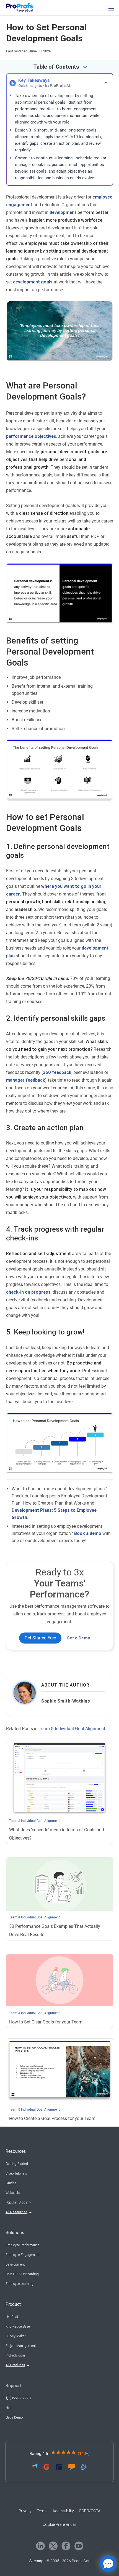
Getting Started (17, 2164)
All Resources (16, 2212)
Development (15, 2264)
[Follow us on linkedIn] (40, 2546)
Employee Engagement (23, 2255)
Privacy (25, 2511)
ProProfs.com (15, 2355)
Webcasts (13, 2193)
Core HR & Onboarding (22, 2274)
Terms (42, 2511)
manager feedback (26, 1080)
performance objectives (31, 436)
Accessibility (63, 2511)
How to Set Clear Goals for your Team (46, 2022)
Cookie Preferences (59, 2524)
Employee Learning (20, 2284)
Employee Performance (22, 2245)
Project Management (21, 2346)
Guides (11, 2183)
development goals (33, 282)
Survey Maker (15, 2336)
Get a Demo (78, 1638)
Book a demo (88, 1533)
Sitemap (36, 2561)
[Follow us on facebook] (66, 2546)
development (63, 212)
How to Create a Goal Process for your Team (52, 2118)
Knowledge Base (18, 2326)
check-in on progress (28, 1292)
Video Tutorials (16, 2173)
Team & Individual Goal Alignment (72, 1729)
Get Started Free (40, 1638)
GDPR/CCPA (90, 2511)
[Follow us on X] (53, 2546)
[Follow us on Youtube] (79, 2546)
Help (9, 2408)
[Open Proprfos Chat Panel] (108, 2564)
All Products (15, 2365)
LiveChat (12, 2317)
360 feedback (57, 1072)
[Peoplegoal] (22, 8)
